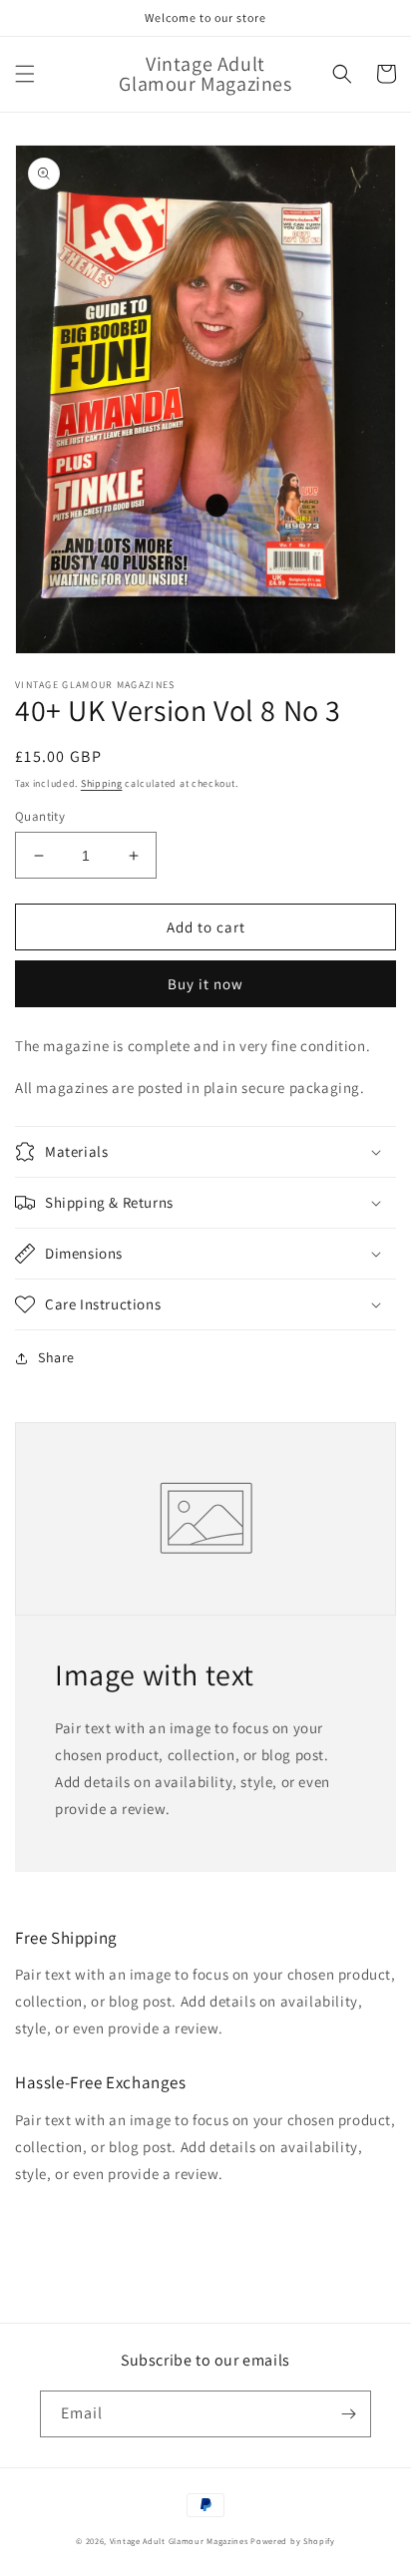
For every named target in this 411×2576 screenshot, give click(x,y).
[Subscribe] (348, 2414)
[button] (25, 74)
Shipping (102, 783)
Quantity (40, 816)
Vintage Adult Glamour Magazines (180, 2541)
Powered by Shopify (293, 2541)
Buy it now (205, 984)
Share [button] (56, 1357)
